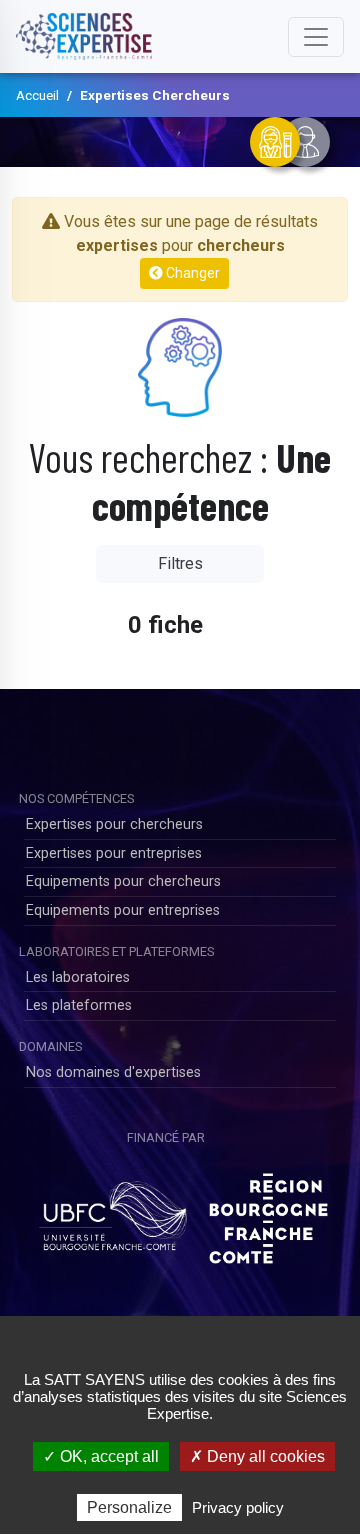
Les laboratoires (78, 977)
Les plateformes (79, 1005)
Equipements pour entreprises (123, 910)
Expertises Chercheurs (155, 95)
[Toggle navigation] (316, 37)
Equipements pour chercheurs (123, 881)
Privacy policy (238, 1507)
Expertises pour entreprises (114, 853)
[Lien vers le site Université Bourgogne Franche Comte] (112, 1211)
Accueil (37, 95)
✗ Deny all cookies (257, 1456)
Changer (191, 273)
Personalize (129, 1507)
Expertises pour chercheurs (114, 824)
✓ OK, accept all (101, 1456)
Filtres (180, 563)
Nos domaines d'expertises (113, 1072)
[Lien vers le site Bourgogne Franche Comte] (268, 1211)
